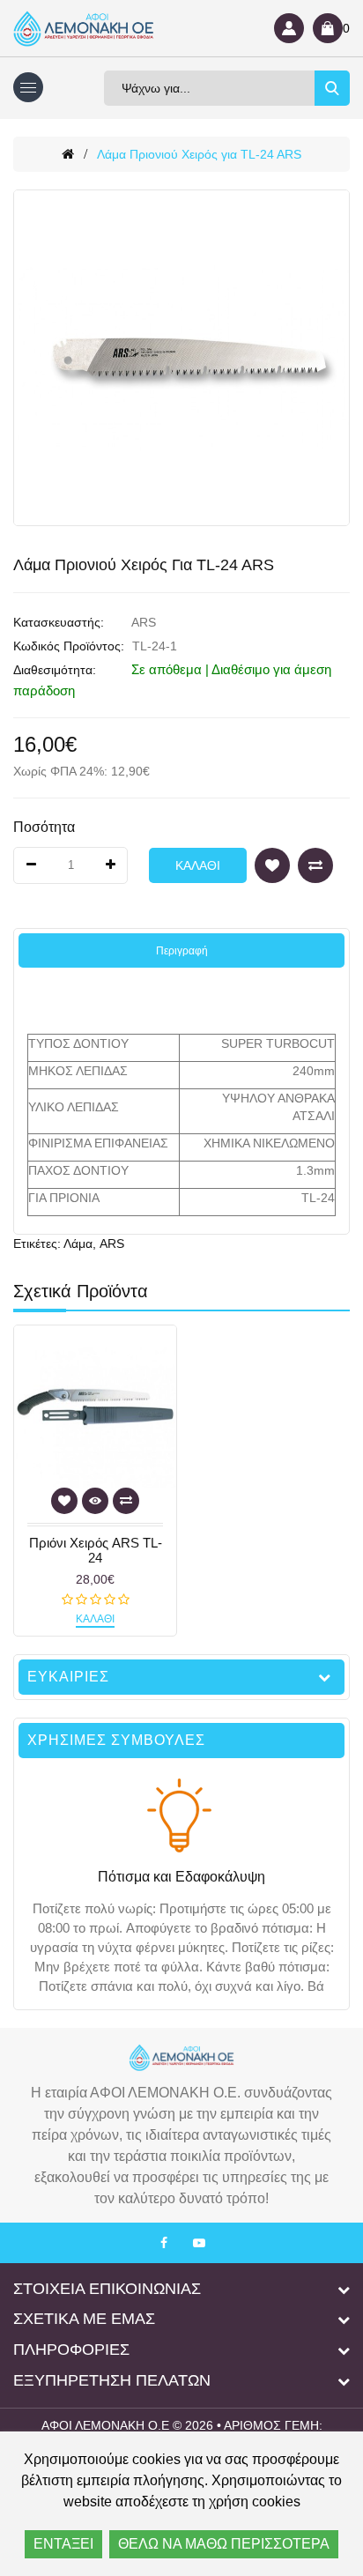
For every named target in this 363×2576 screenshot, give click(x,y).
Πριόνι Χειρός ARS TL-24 (96, 1551)
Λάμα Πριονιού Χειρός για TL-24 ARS (199, 154)
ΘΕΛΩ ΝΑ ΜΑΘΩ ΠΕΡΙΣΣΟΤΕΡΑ (224, 2544)
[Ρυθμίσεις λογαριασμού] (289, 28)
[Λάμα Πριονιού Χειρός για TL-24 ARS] (181, 358)
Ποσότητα (44, 827)
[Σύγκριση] (315, 865)
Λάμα (78, 1243)
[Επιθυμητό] (272, 865)
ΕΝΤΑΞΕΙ (63, 2544)
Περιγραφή (182, 951)
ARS (144, 622)
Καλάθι (198, 865)
